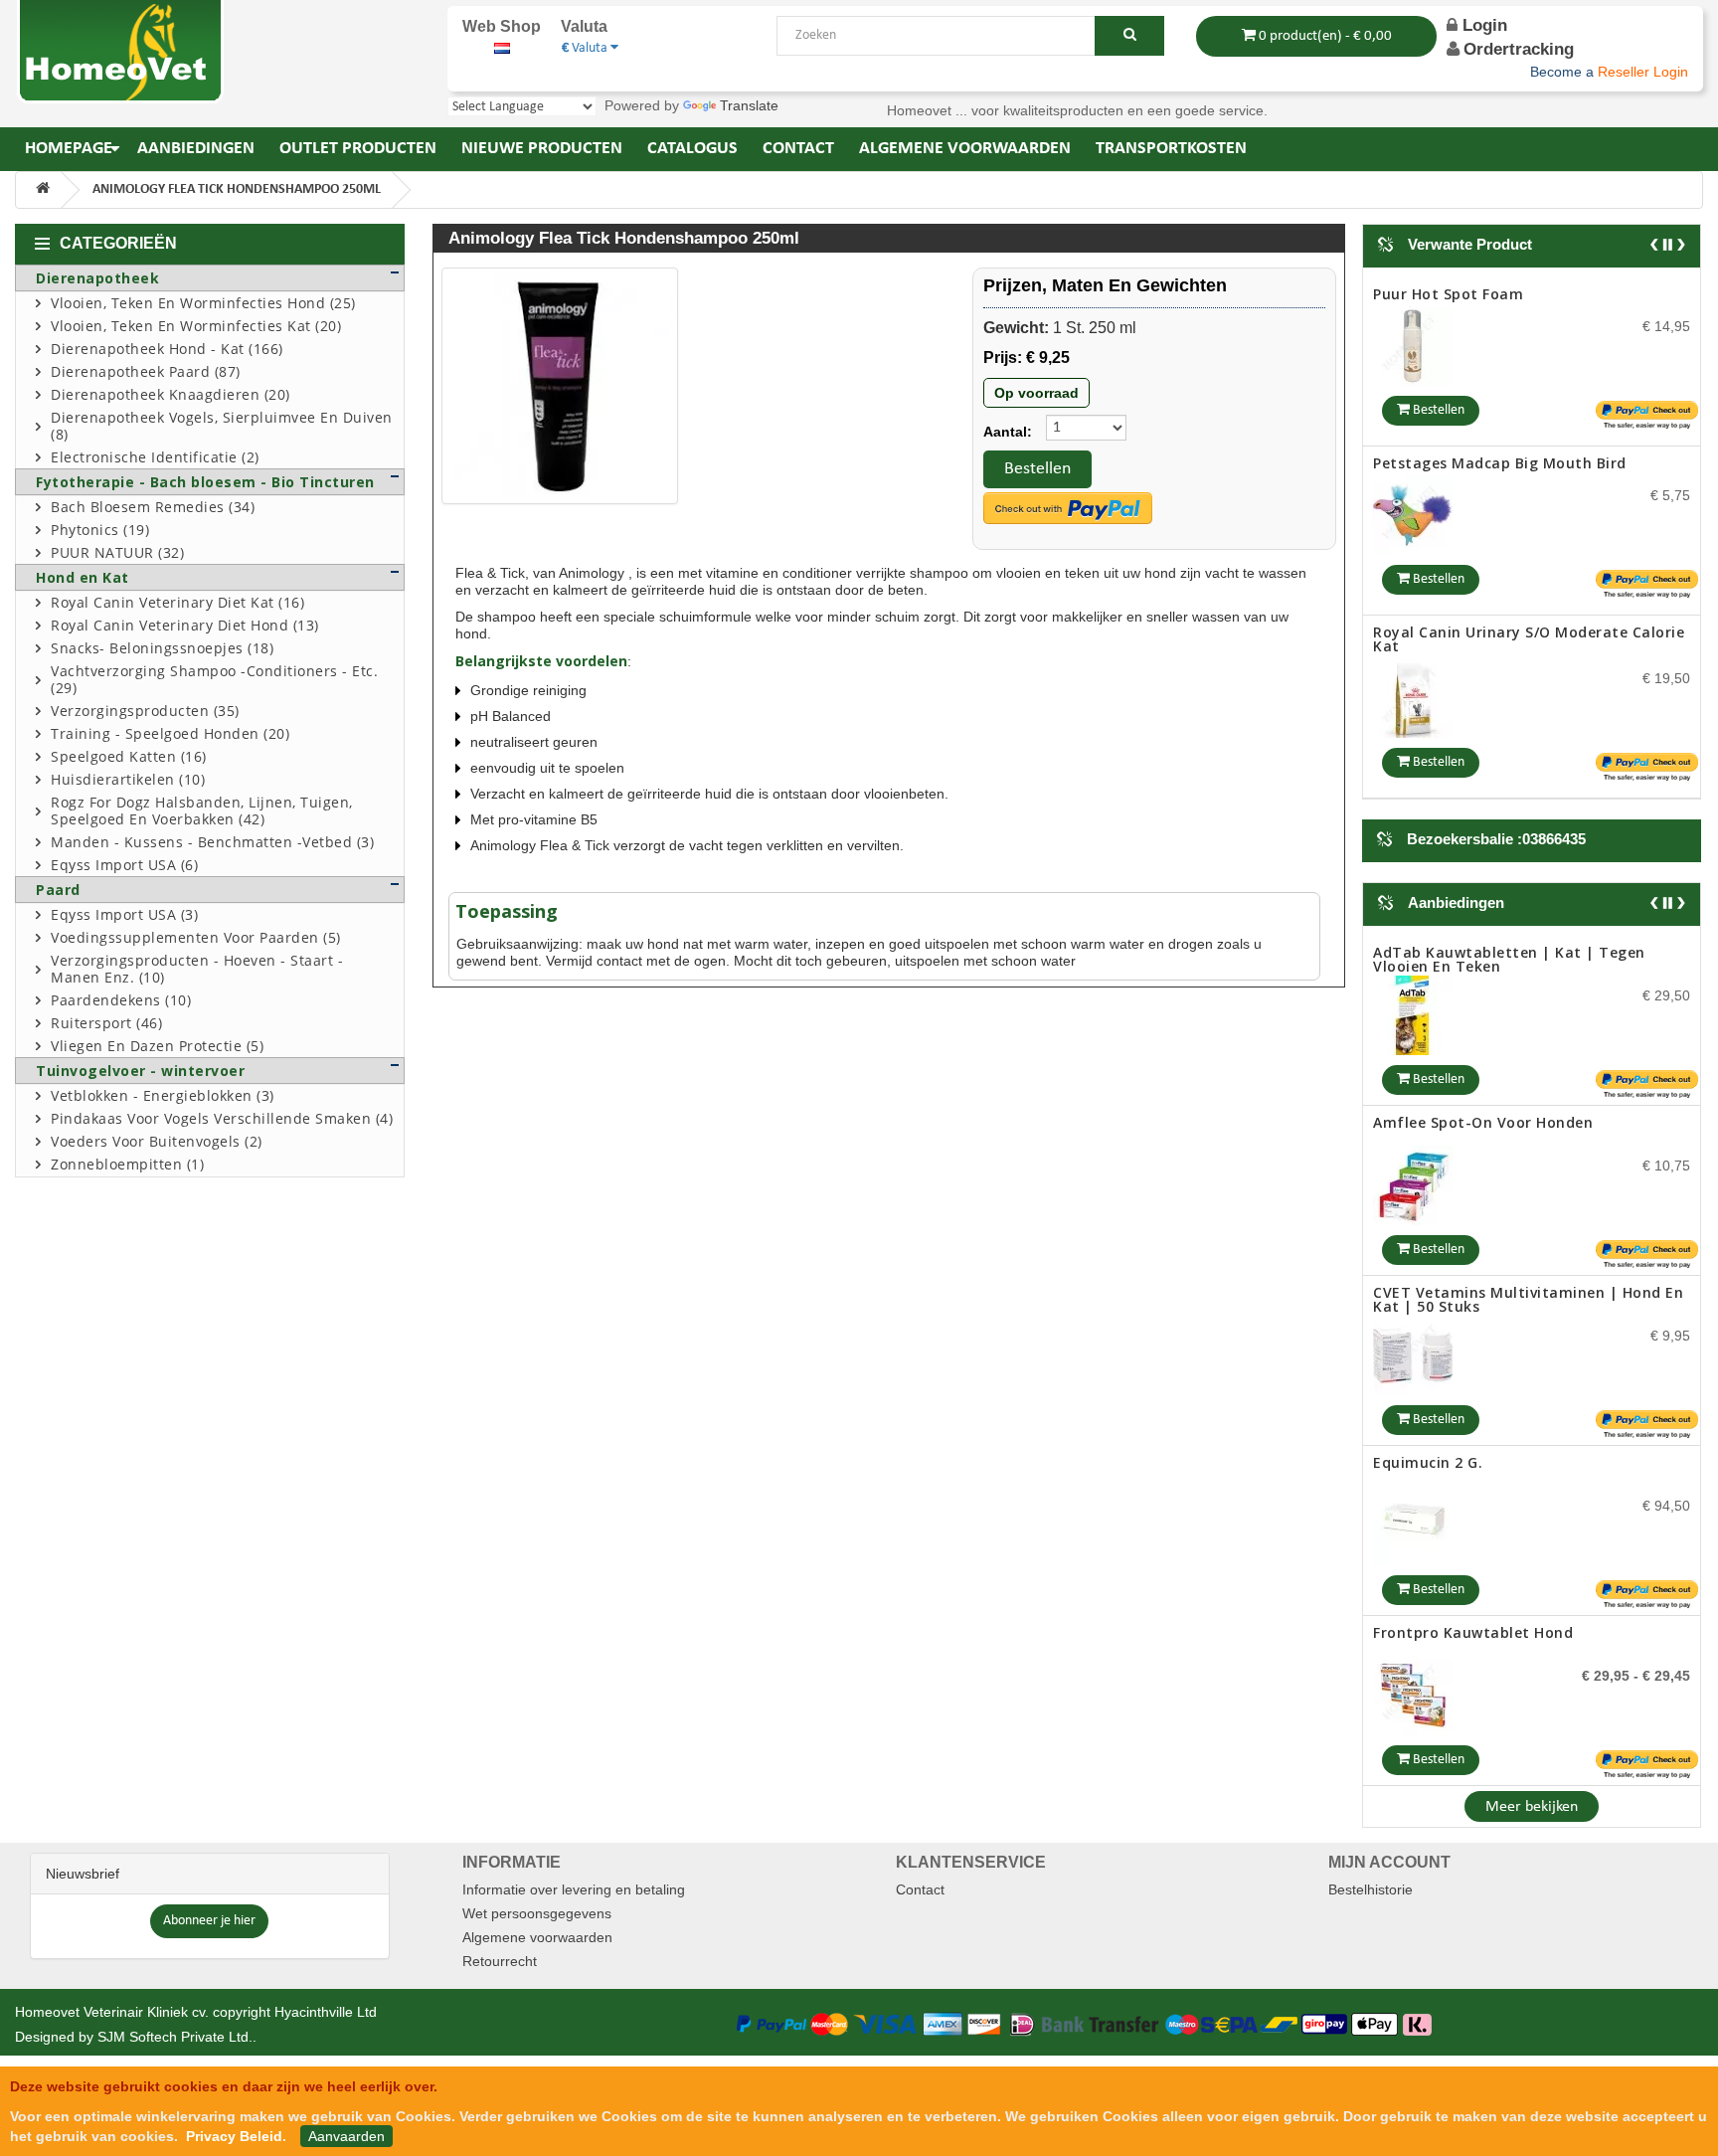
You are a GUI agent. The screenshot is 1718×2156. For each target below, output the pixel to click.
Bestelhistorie (1371, 1889)
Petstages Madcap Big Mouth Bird (1500, 294)
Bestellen (1037, 469)
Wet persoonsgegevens (537, 1913)
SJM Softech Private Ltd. (175, 2037)
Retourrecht (500, 1961)
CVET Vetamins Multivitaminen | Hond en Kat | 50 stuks (1528, 1129)
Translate (749, 105)
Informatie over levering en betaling (574, 1889)
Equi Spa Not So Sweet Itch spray (1497, 646)
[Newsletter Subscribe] (209, 1919)
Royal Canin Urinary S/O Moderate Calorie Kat (1529, 470)
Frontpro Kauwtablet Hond (1473, 1462)
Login (1482, 25)
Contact (920, 1889)
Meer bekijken (1532, 1807)
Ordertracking (1519, 49)
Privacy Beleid (234, 2136)
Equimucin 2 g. (1428, 1292)
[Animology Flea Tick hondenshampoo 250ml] (560, 386)
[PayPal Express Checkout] (1068, 508)
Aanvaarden (346, 2136)
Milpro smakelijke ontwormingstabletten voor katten (1528, 1639)
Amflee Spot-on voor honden (1483, 952)
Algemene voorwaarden (537, 1937)
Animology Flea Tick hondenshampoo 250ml (237, 189)
